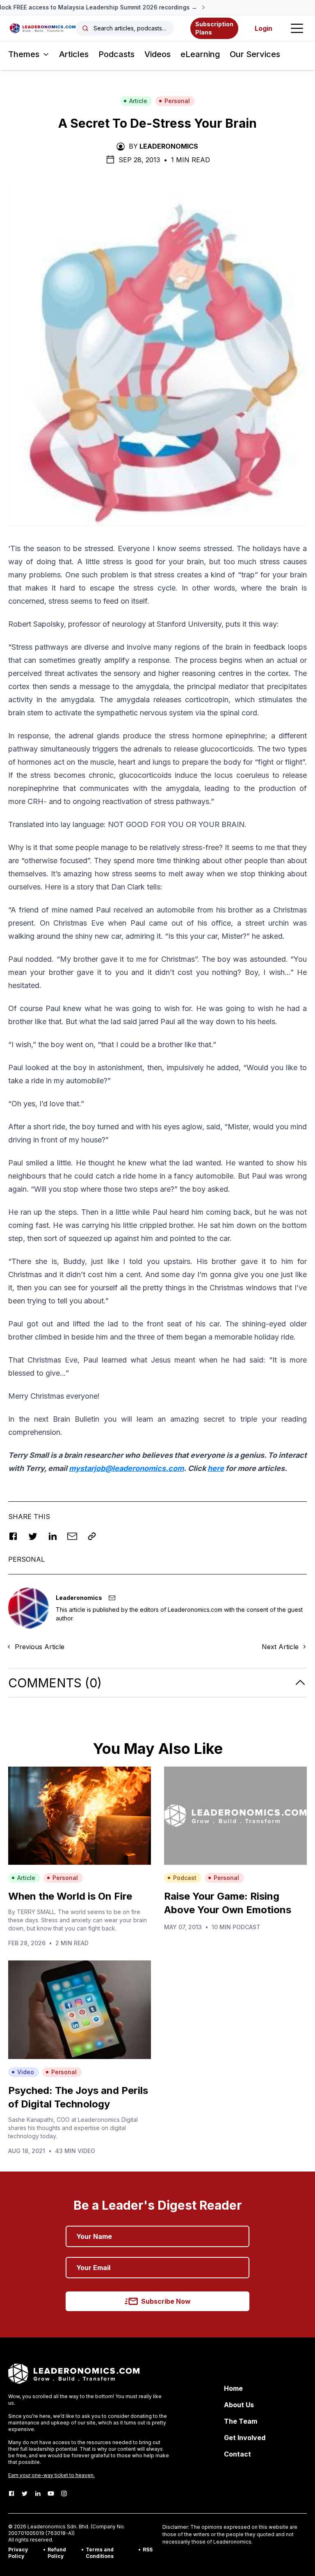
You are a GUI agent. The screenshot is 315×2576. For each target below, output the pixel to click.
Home (233, 2388)
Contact (237, 2454)
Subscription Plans (214, 28)
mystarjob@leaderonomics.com (126, 1468)
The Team (241, 2421)
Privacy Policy (18, 2553)
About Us (239, 2405)
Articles (74, 54)
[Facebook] (11, 2493)
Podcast (185, 1878)
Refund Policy (57, 2553)
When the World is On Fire (70, 1896)
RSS (148, 2550)
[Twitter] (25, 2493)
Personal (177, 101)
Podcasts (116, 54)
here (216, 1468)
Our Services (255, 54)
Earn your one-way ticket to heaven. (51, 2475)
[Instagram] (64, 2493)
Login (264, 28)
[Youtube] (51, 2493)
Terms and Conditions (100, 2553)
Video (26, 2072)
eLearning (200, 54)
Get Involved (245, 2438)
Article (138, 101)
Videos (157, 54)
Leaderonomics (169, 146)
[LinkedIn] (38, 2493)
